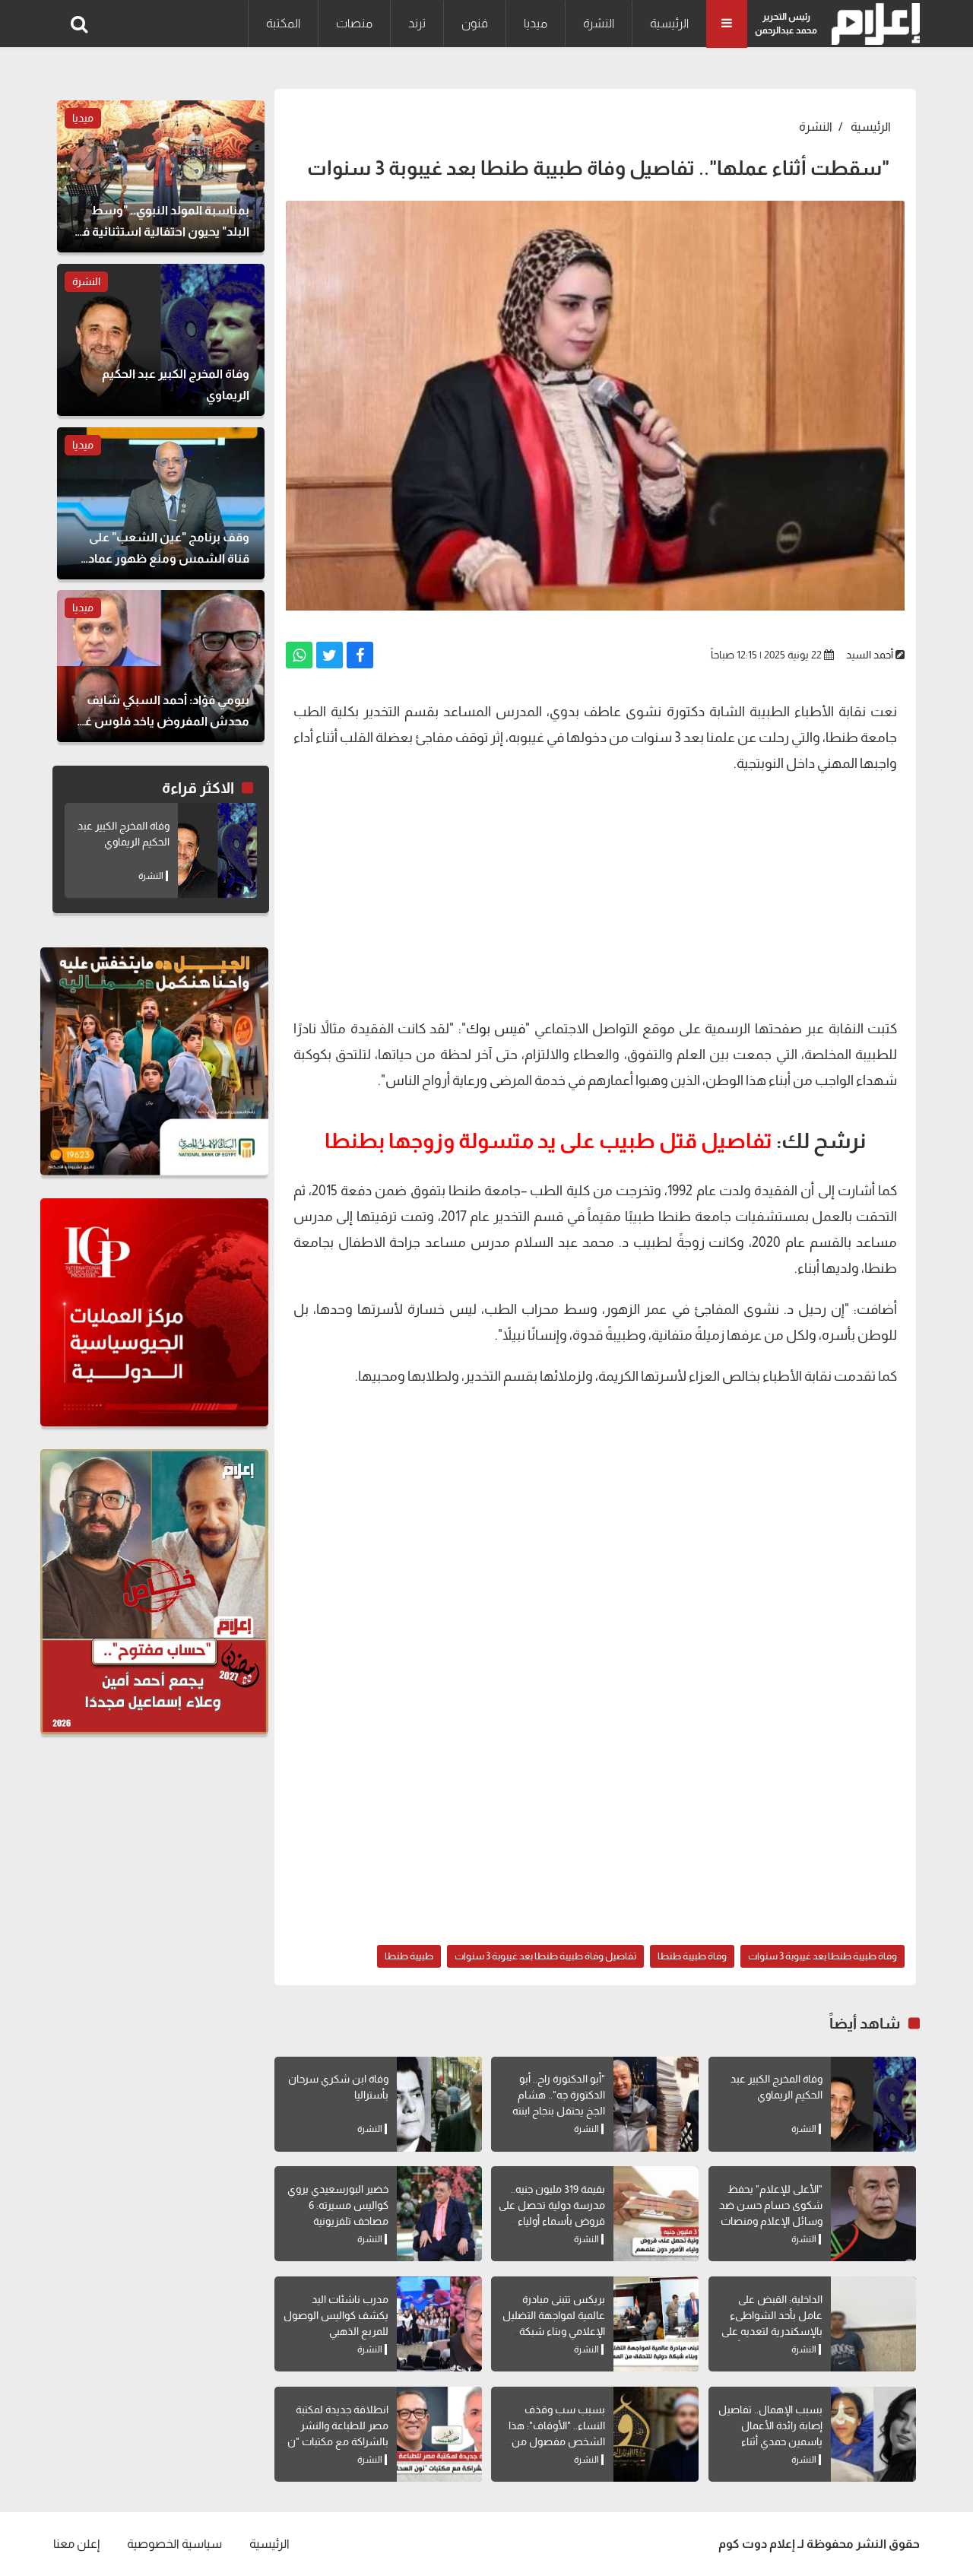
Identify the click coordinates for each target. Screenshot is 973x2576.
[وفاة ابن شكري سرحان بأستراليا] (439, 2104)
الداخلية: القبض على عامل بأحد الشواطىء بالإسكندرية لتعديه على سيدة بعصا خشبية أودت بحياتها (770, 2331)
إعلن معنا (76, 2544)
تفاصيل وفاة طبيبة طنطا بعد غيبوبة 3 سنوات (545, 1956)
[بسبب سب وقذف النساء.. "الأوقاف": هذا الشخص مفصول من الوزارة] (656, 2434)
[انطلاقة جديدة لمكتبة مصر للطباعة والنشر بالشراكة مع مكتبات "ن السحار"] (439, 2434)
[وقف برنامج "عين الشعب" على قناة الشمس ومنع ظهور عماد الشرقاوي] (161, 503)
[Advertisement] (595, 894)
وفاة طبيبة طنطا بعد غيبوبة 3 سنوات (822, 1956)
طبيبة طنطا (409, 1956)
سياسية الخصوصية (174, 2544)
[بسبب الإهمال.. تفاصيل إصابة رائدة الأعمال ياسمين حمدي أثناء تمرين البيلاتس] (873, 2434)
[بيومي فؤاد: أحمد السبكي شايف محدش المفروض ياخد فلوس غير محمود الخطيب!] (161, 666)
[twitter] (330, 655)
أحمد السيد (870, 655)
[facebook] (360, 655)
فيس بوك (496, 1029)
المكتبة (283, 23)
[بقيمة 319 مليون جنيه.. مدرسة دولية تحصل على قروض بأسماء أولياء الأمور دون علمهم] (656, 2214)
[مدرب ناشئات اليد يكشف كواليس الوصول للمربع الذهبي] (439, 2324)
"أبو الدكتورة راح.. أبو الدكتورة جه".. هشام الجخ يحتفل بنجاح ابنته (559, 2095)
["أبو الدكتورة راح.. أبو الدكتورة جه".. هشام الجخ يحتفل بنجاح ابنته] (656, 2104)
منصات (354, 23)
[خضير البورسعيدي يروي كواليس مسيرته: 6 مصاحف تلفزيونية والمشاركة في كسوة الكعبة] (439, 2214)
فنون (475, 23)
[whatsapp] (299, 655)
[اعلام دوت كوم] (872, 24)
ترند (417, 23)
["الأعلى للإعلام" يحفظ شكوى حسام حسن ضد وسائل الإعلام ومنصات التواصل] (873, 2214)
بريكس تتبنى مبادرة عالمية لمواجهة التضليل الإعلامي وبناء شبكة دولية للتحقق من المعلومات (554, 2331)
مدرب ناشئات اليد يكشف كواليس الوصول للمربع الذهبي (336, 2315)
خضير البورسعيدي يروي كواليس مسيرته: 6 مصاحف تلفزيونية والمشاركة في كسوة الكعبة (338, 2221)
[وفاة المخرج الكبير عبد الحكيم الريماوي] (873, 2104)
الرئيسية (669, 23)
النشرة (599, 23)
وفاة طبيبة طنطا (692, 1956)
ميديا (536, 23)
